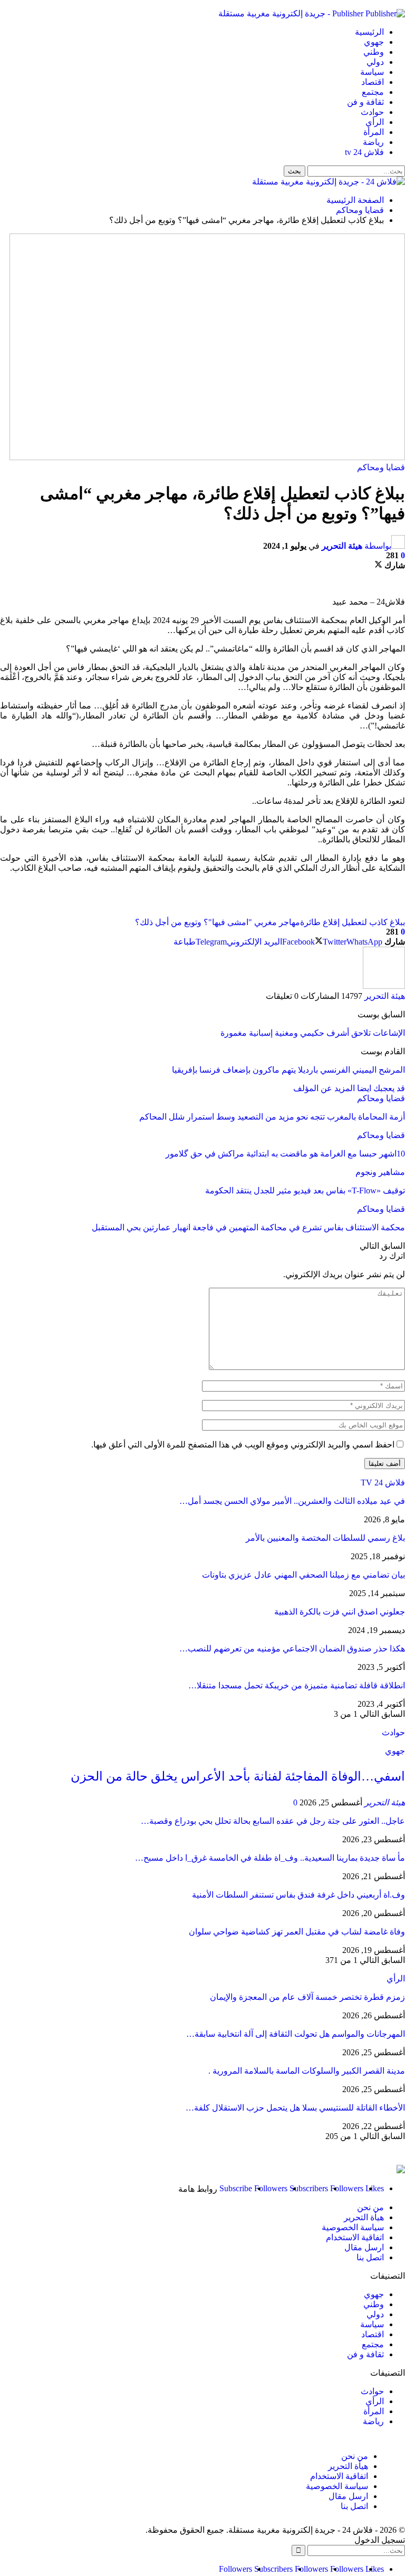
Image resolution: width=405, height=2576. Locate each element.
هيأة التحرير (364, 2217)
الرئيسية (369, 32)
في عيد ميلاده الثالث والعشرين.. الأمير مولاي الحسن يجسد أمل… (292, 1501)
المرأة (374, 132)
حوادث (372, 112)
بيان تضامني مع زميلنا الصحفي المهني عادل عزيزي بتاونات (303, 1575)
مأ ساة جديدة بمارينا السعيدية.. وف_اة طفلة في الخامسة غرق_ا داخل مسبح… (270, 1858)
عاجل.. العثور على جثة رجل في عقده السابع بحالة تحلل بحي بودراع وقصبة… (273, 1821)
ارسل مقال (364, 2247)
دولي (375, 62)
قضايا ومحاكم (381, 467)
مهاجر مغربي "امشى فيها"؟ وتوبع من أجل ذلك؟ (218, 922)
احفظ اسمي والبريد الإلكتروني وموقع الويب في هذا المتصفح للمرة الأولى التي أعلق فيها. (243, 1445)
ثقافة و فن (365, 102)
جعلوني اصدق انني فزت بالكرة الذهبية (340, 1612)
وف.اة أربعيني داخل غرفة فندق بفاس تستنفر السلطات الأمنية (298, 1895)
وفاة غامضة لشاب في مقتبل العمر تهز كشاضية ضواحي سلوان (297, 1932)
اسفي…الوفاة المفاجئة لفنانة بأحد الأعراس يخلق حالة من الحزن (238, 1776)
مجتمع (373, 92)
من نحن (370, 2207)
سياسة (372, 72)
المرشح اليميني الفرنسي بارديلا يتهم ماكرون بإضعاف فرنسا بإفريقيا (288, 1070)
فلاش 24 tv (364, 152)
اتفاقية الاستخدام (355, 2237)
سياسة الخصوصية (353, 2227)
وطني (374, 52)
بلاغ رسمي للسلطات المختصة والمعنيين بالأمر (325, 1538)
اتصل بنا (370, 2257)
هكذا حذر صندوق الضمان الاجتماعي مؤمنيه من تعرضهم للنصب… (292, 1649)
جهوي (374, 42)
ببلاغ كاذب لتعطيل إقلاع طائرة (353, 922)
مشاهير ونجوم (380, 1172)
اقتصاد (373, 82)
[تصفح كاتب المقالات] (384, 986)
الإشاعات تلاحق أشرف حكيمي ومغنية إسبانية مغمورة (313, 1033)
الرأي (375, 122)
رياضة (373, 142)
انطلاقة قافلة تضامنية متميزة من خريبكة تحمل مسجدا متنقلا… (297, 1685)
